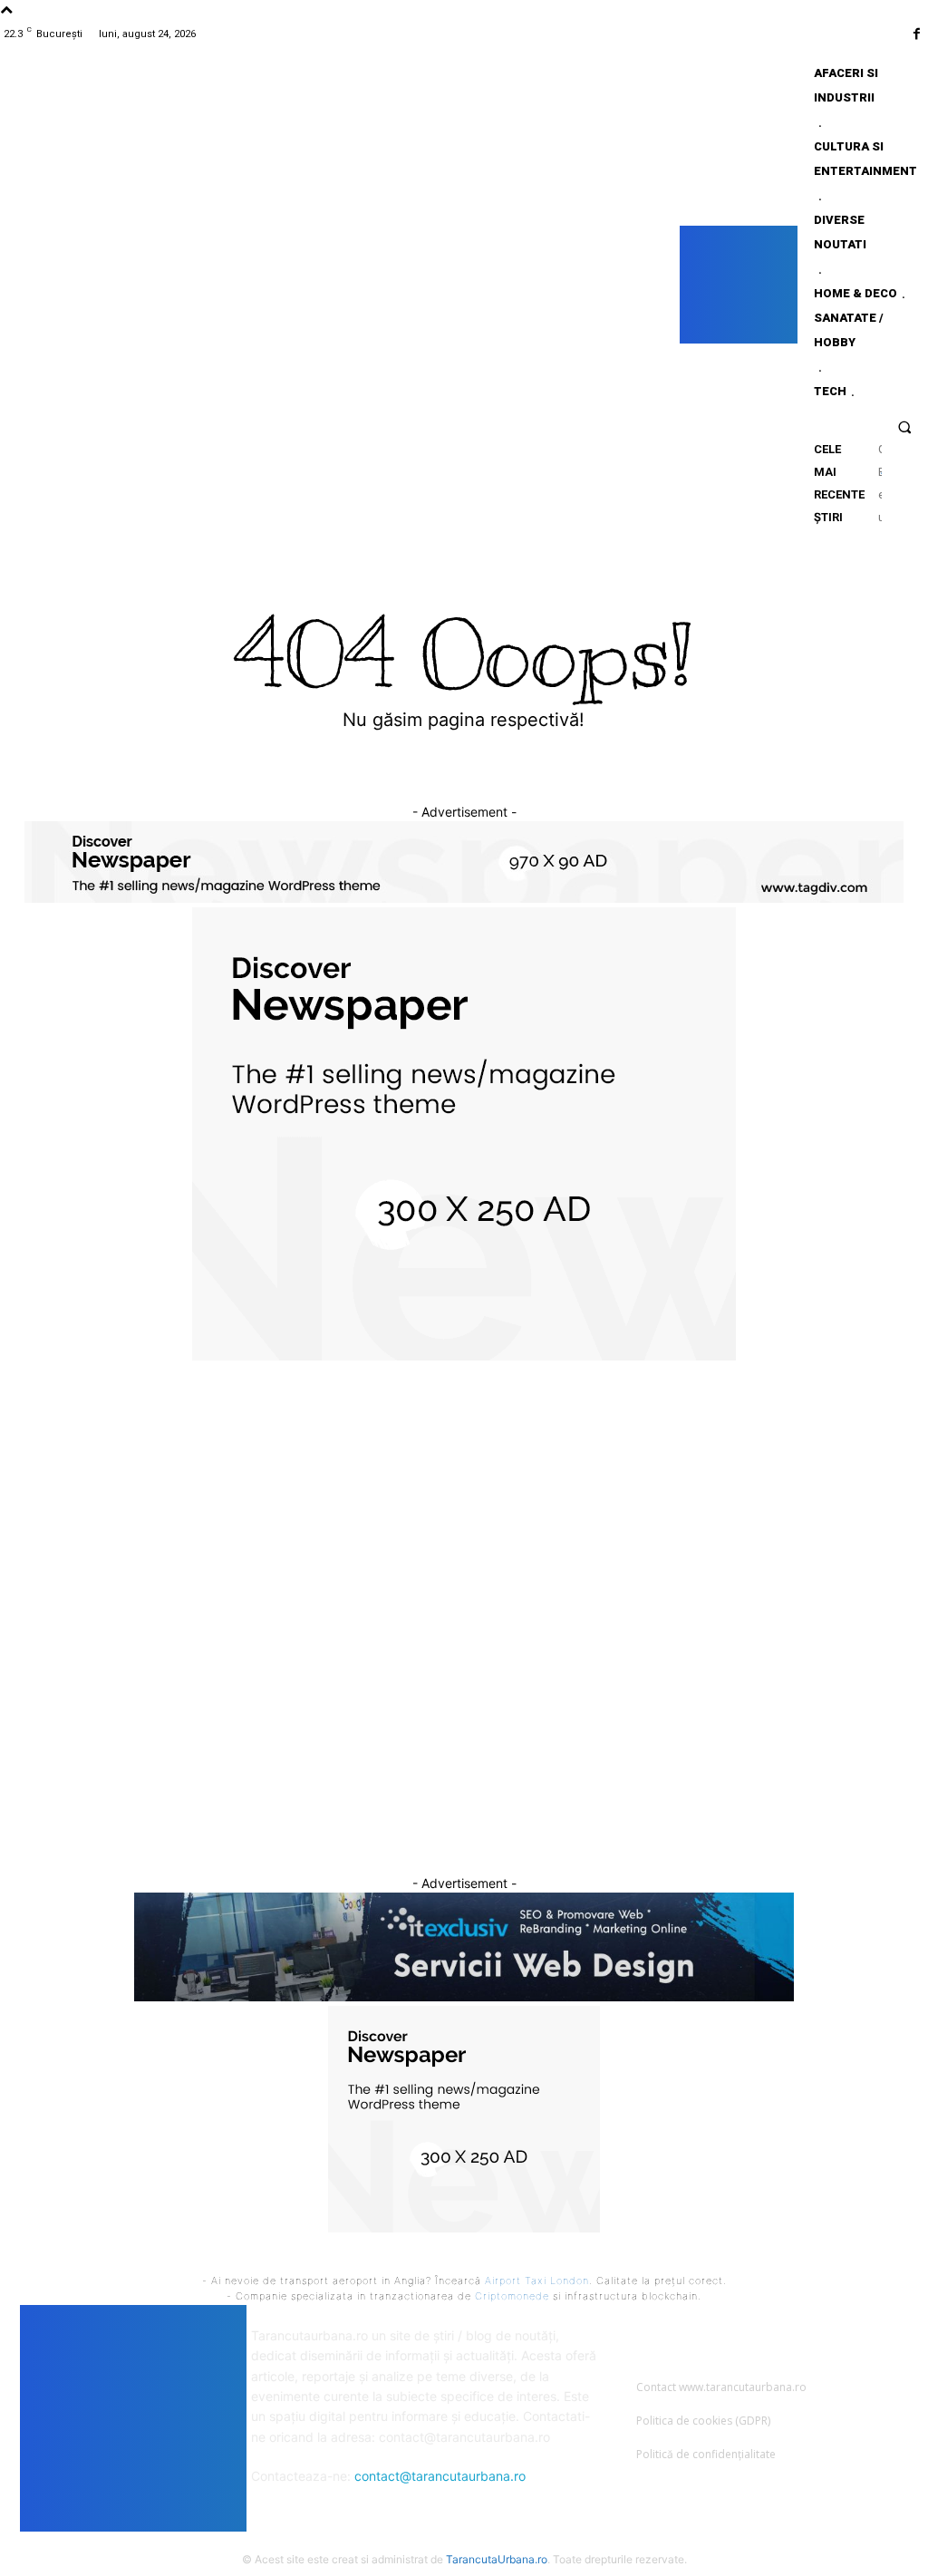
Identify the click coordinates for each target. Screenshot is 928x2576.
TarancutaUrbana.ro (497, 2559)
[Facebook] (917, 34)
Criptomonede (512, 2296)
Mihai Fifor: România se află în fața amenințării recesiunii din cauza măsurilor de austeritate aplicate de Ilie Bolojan (470, 1780)
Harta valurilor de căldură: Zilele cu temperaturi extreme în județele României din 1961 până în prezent (158, 1726)
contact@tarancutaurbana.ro (440, 2476)
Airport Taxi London (537, 2281)
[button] (905, 426)
